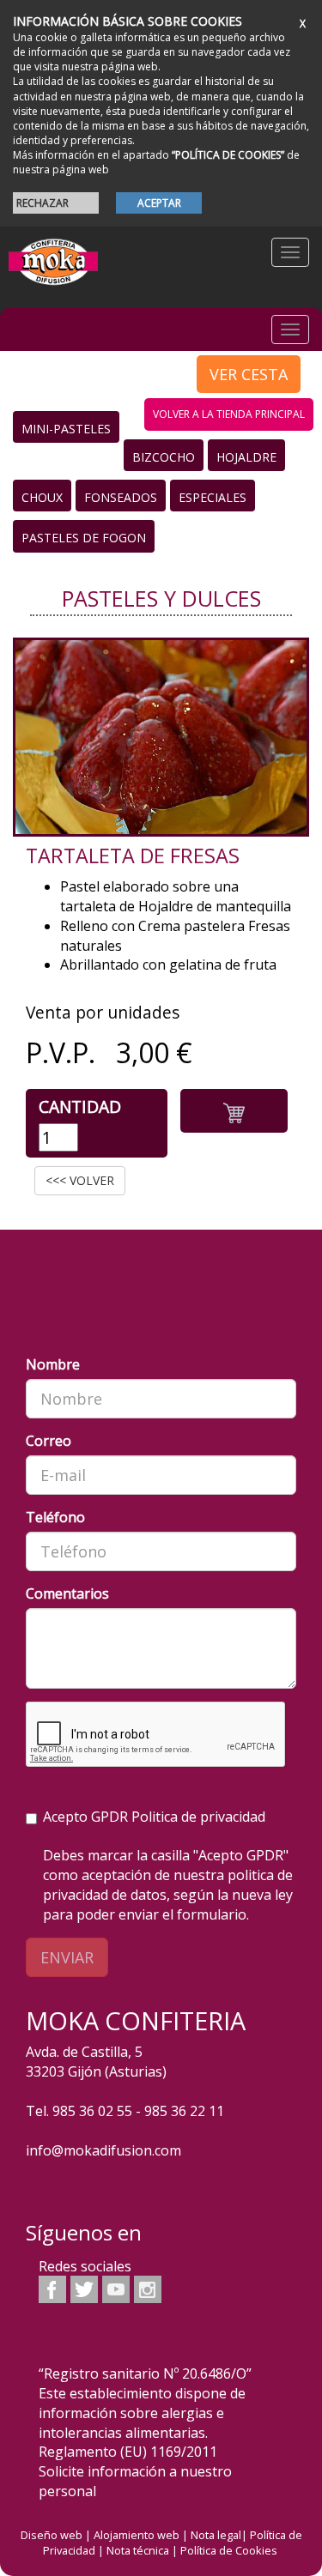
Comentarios (67, 1593)
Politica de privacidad (198, 1817)
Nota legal (216, 2535)
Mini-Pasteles (66, 429)
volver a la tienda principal (229, 414)
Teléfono (55, 1517)
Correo (49, 1441)
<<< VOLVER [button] (80, 1180)
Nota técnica (138, 2550)
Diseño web (52, 2535)
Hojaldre (246, 457)
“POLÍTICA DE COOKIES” (228, 155)
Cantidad (80, 1107)
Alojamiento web (137, 2535)
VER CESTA (249, 374)
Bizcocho (164, 457)
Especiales (213, 497)
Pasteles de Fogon (84, 538)
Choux (42, 497)
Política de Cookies (229, 2550)
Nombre (53, 1364)
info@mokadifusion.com (103, 2150)
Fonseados (121, 497)
